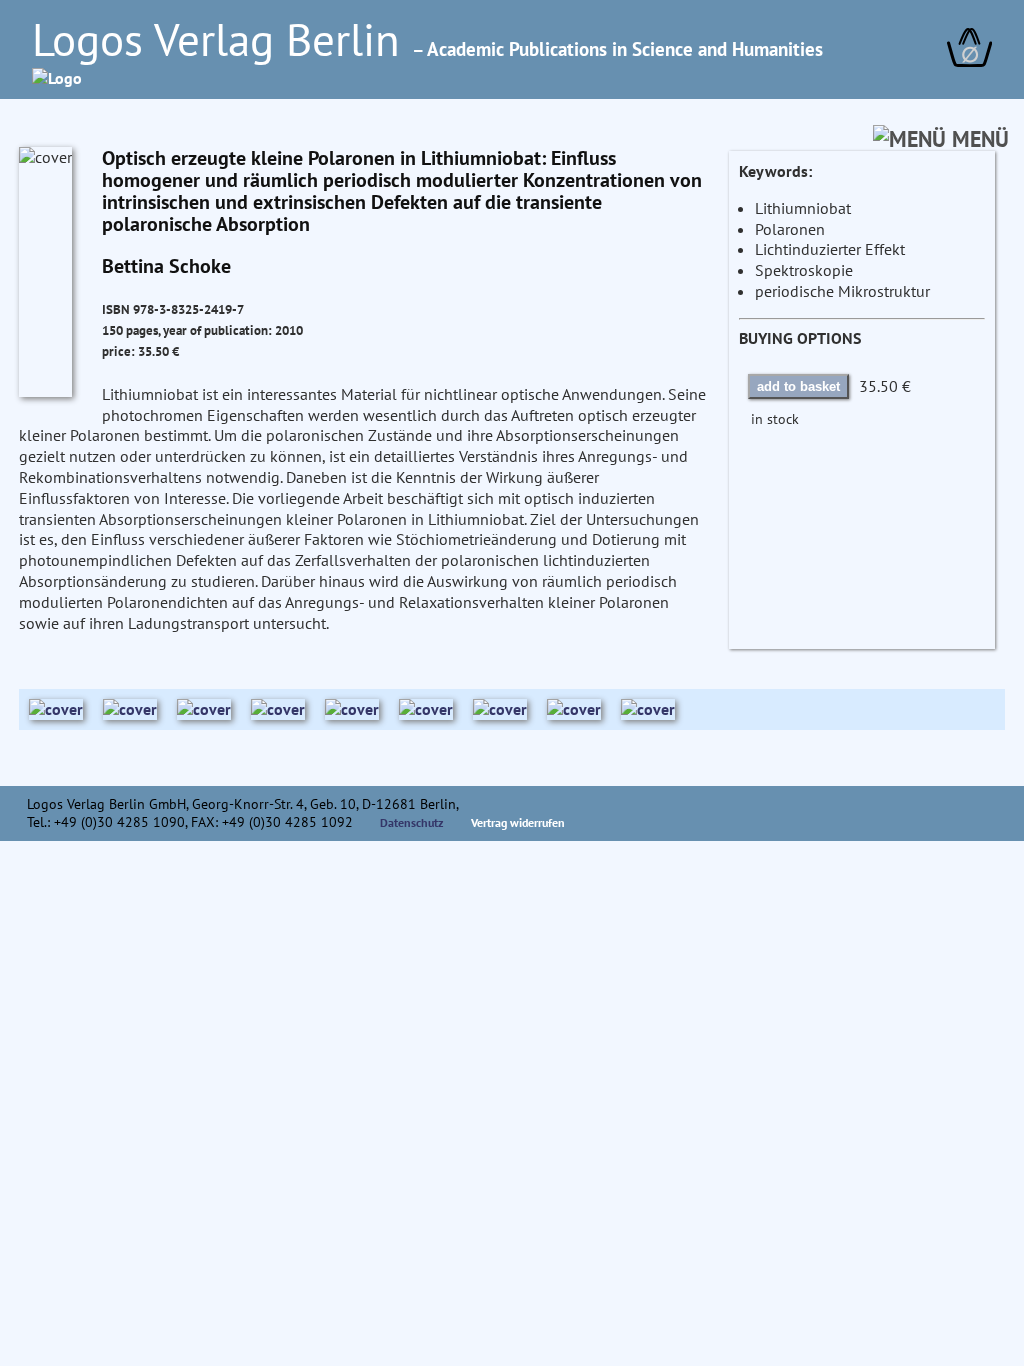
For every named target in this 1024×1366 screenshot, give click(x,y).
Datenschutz (412, 822)
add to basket (798, 386)
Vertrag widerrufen (518, 822)
